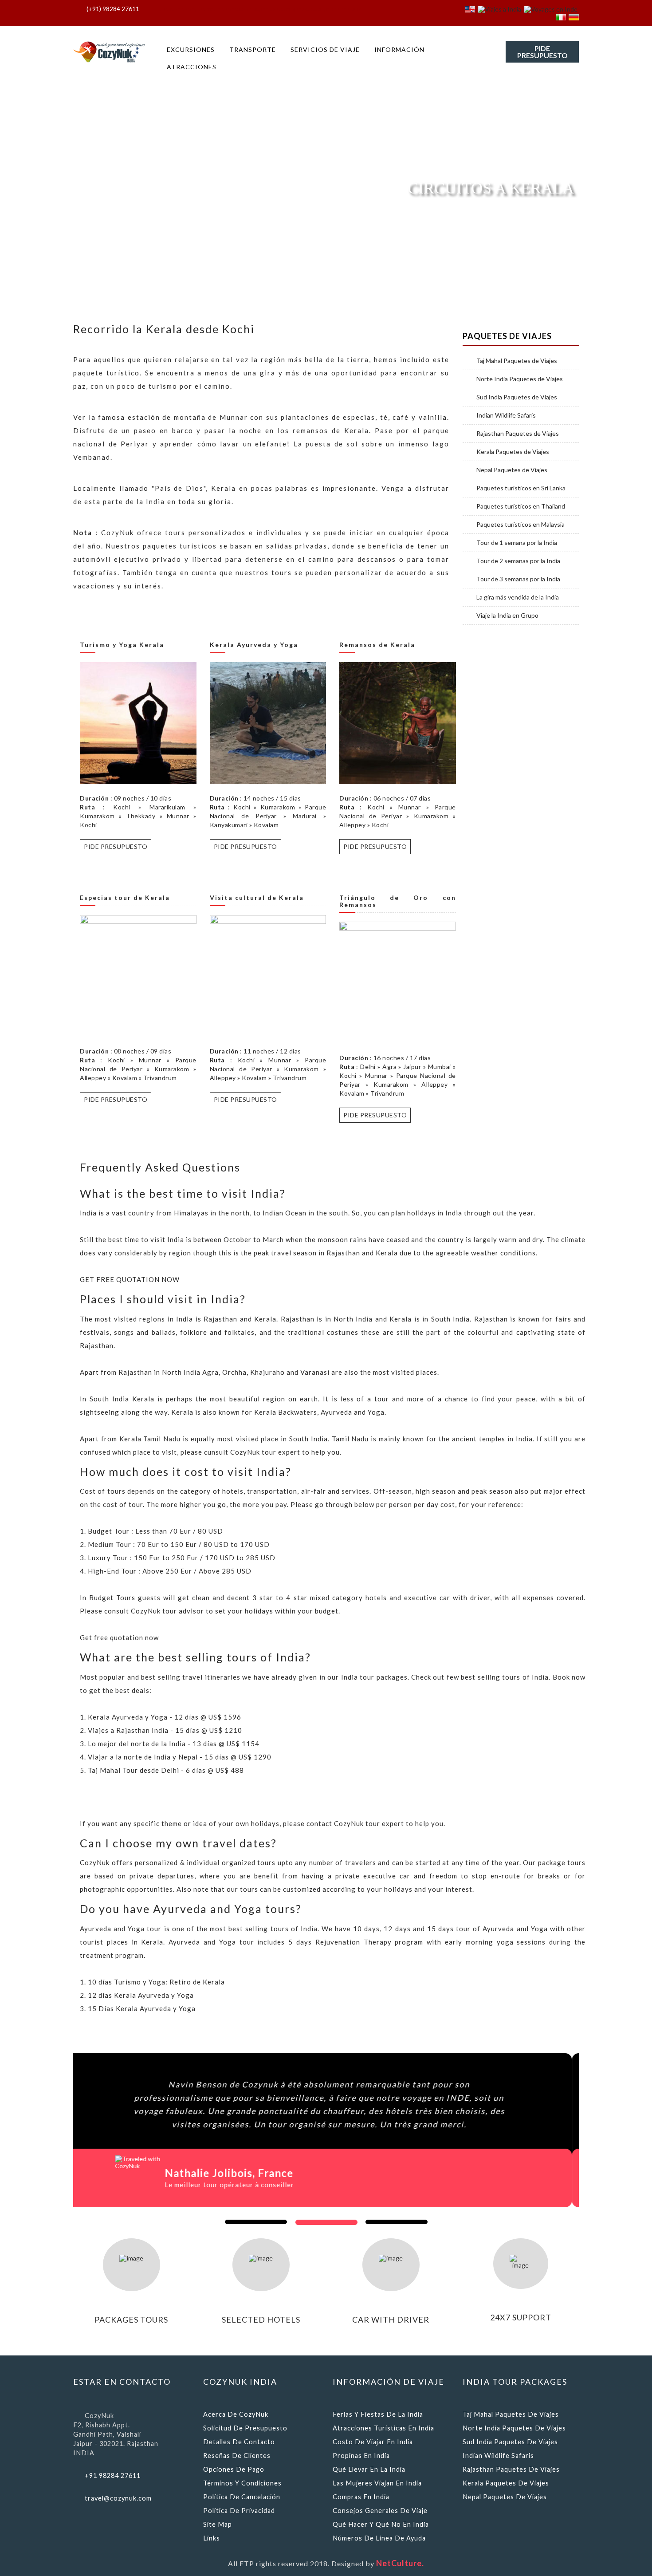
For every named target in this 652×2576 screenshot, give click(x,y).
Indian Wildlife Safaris (506, 415)
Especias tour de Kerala (125, 897)
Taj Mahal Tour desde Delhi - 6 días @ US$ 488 (166, 1770)
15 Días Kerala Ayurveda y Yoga (142, 2008)
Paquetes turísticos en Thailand (521, 506)
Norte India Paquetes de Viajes (520, 379)
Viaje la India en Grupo (507, 615)
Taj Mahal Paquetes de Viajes (517, 361)
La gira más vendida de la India (518, 597)
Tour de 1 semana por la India (517, 543)
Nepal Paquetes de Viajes (512, 470)
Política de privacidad (239, 2511)
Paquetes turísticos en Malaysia (520, 525)
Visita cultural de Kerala (257, 897)
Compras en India (361, 2497)
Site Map (218, 2524)
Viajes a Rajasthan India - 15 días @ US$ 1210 (165, 1730)
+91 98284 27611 (113, 2475)
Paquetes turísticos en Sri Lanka (521, 488)
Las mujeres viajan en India (377, 2483)
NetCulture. (400, 2563)
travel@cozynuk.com (118, 2498)
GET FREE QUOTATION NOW (130, 1279)
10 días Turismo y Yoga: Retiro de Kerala (156, 1982)
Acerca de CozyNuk (236, 2414)
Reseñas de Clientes (237, 2456)
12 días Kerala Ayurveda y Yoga (141, 1995)
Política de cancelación (242, 2497)
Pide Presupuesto (542, 52)
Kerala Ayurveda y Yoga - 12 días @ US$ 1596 (165, 1717)
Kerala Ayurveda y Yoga (254, 645)
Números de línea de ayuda (379, 2538)
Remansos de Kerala (377, 645)
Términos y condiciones (242, 2483)
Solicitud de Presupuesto (245, 2428)
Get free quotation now (119, 1637)
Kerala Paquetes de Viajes (513, 452)
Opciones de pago (234, 2469)
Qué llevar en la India (369, 2469)
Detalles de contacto (239, 2442)
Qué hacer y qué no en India (381, 2524)
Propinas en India (361, 2456)
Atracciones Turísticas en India (383, 2428)
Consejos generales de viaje (380, 2511)
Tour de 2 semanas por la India (518, 561)
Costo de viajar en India (373, 2442)
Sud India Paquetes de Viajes (517, 397)
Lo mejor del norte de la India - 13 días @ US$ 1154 (174, 1744)
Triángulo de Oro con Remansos (398, 901)
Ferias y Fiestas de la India (378, 2414)
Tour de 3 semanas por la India (518, 579)
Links (212, 2538)
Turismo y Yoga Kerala (122, 645)
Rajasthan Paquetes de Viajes (518, 434)
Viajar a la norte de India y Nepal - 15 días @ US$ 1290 (180, 1757)
